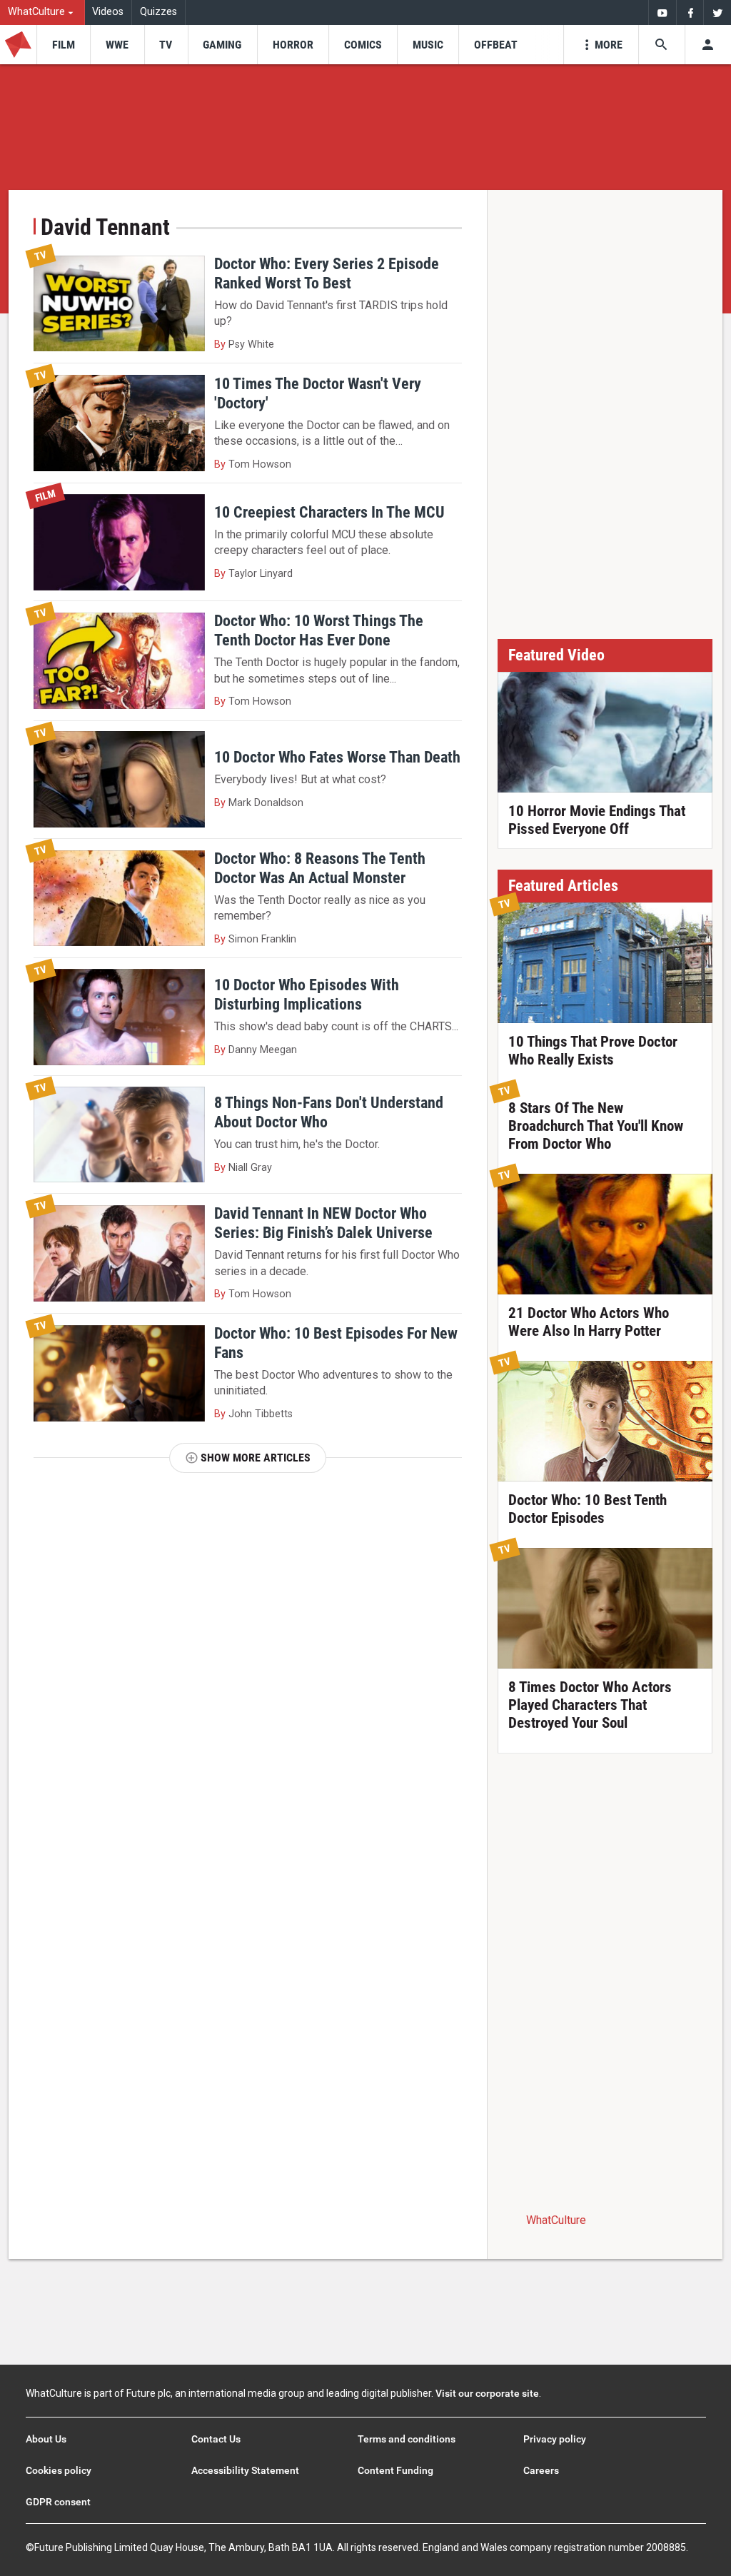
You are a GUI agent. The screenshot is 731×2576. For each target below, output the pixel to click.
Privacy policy (555, 2439)
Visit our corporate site (487, 2393)
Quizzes (158, 12)
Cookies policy (59, 2470)
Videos (108, 12)
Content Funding (395, 2470)
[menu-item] (63, 45)
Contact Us (216, 2439)
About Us (46, 2439)
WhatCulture (556, 2220)
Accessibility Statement (245, 2470)
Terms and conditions (407, 2439)
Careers (541, 2470)
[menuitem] (42, 12)
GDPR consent (58, 2502)
